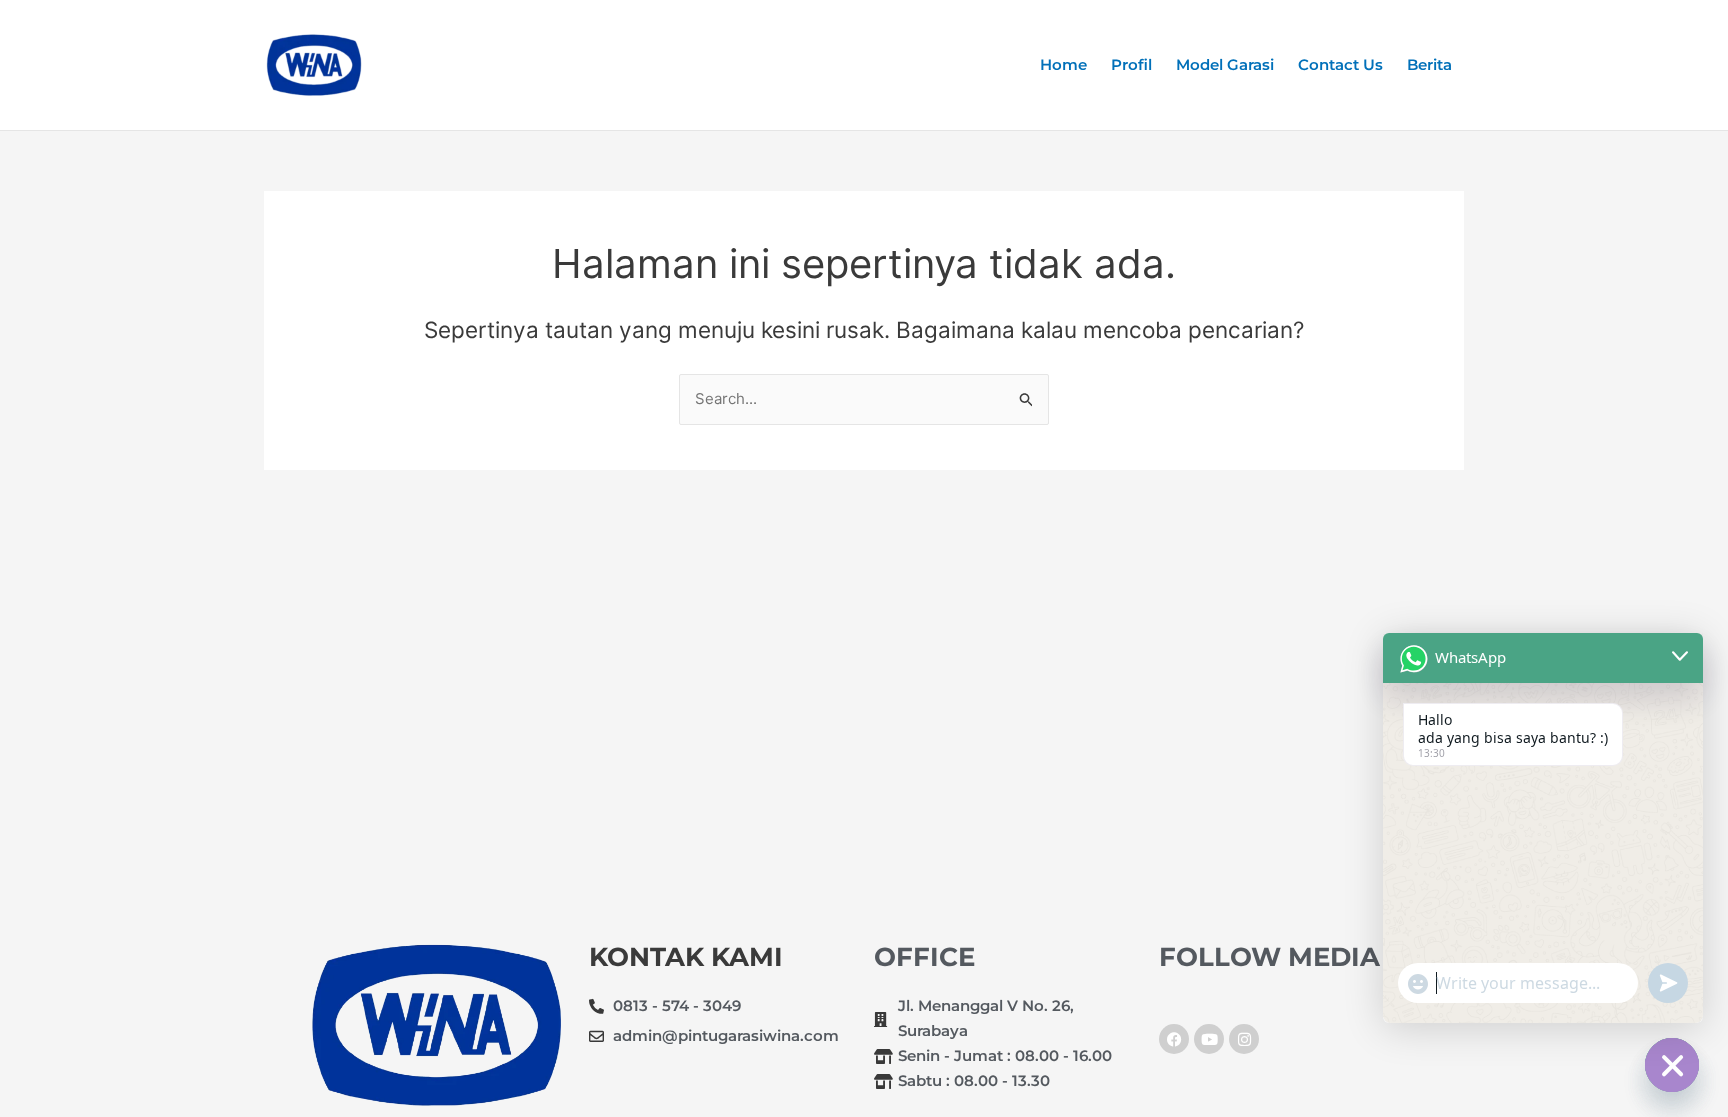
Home (1063, 64)
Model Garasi (1225, 64)
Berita (1429, 64)
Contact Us (1340, 64)
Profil (1131, 64)
